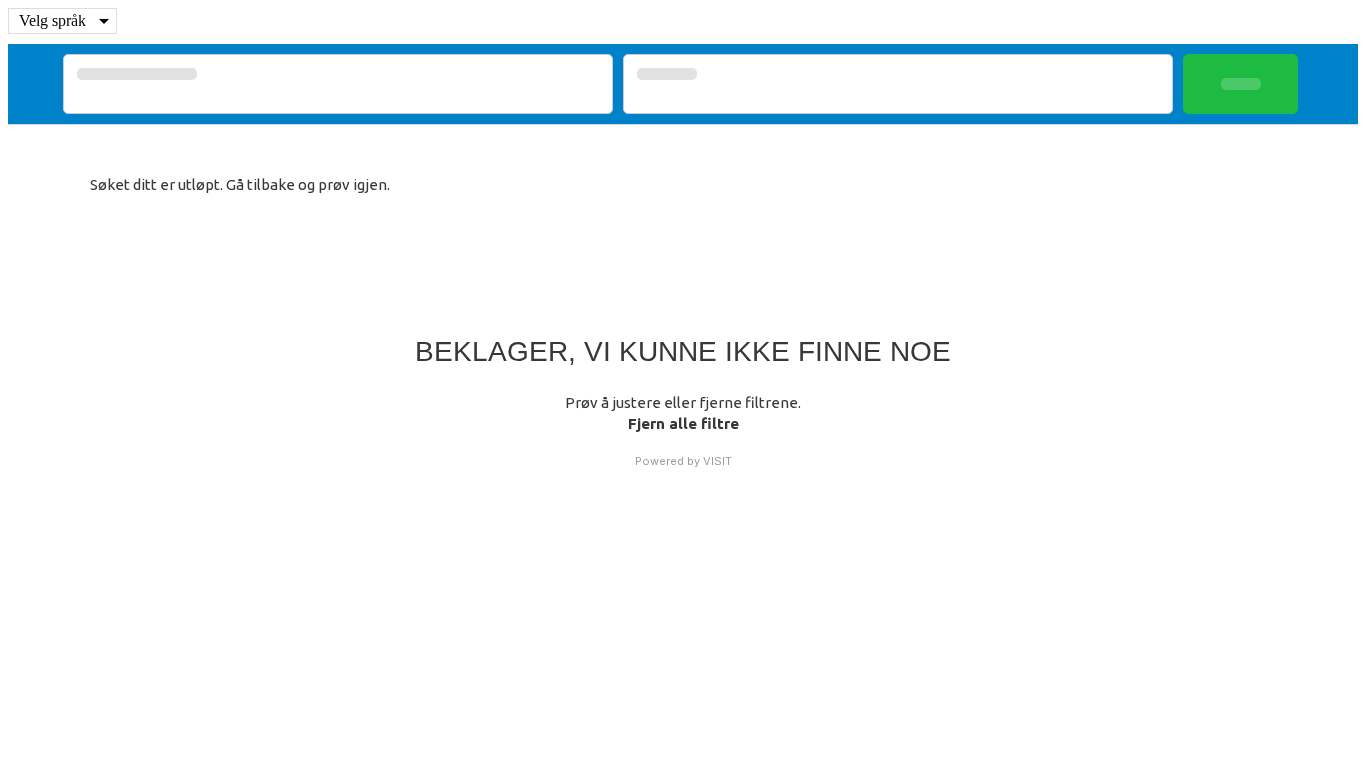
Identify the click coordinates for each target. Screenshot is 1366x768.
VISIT (717, 461)
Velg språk (52, 20)
